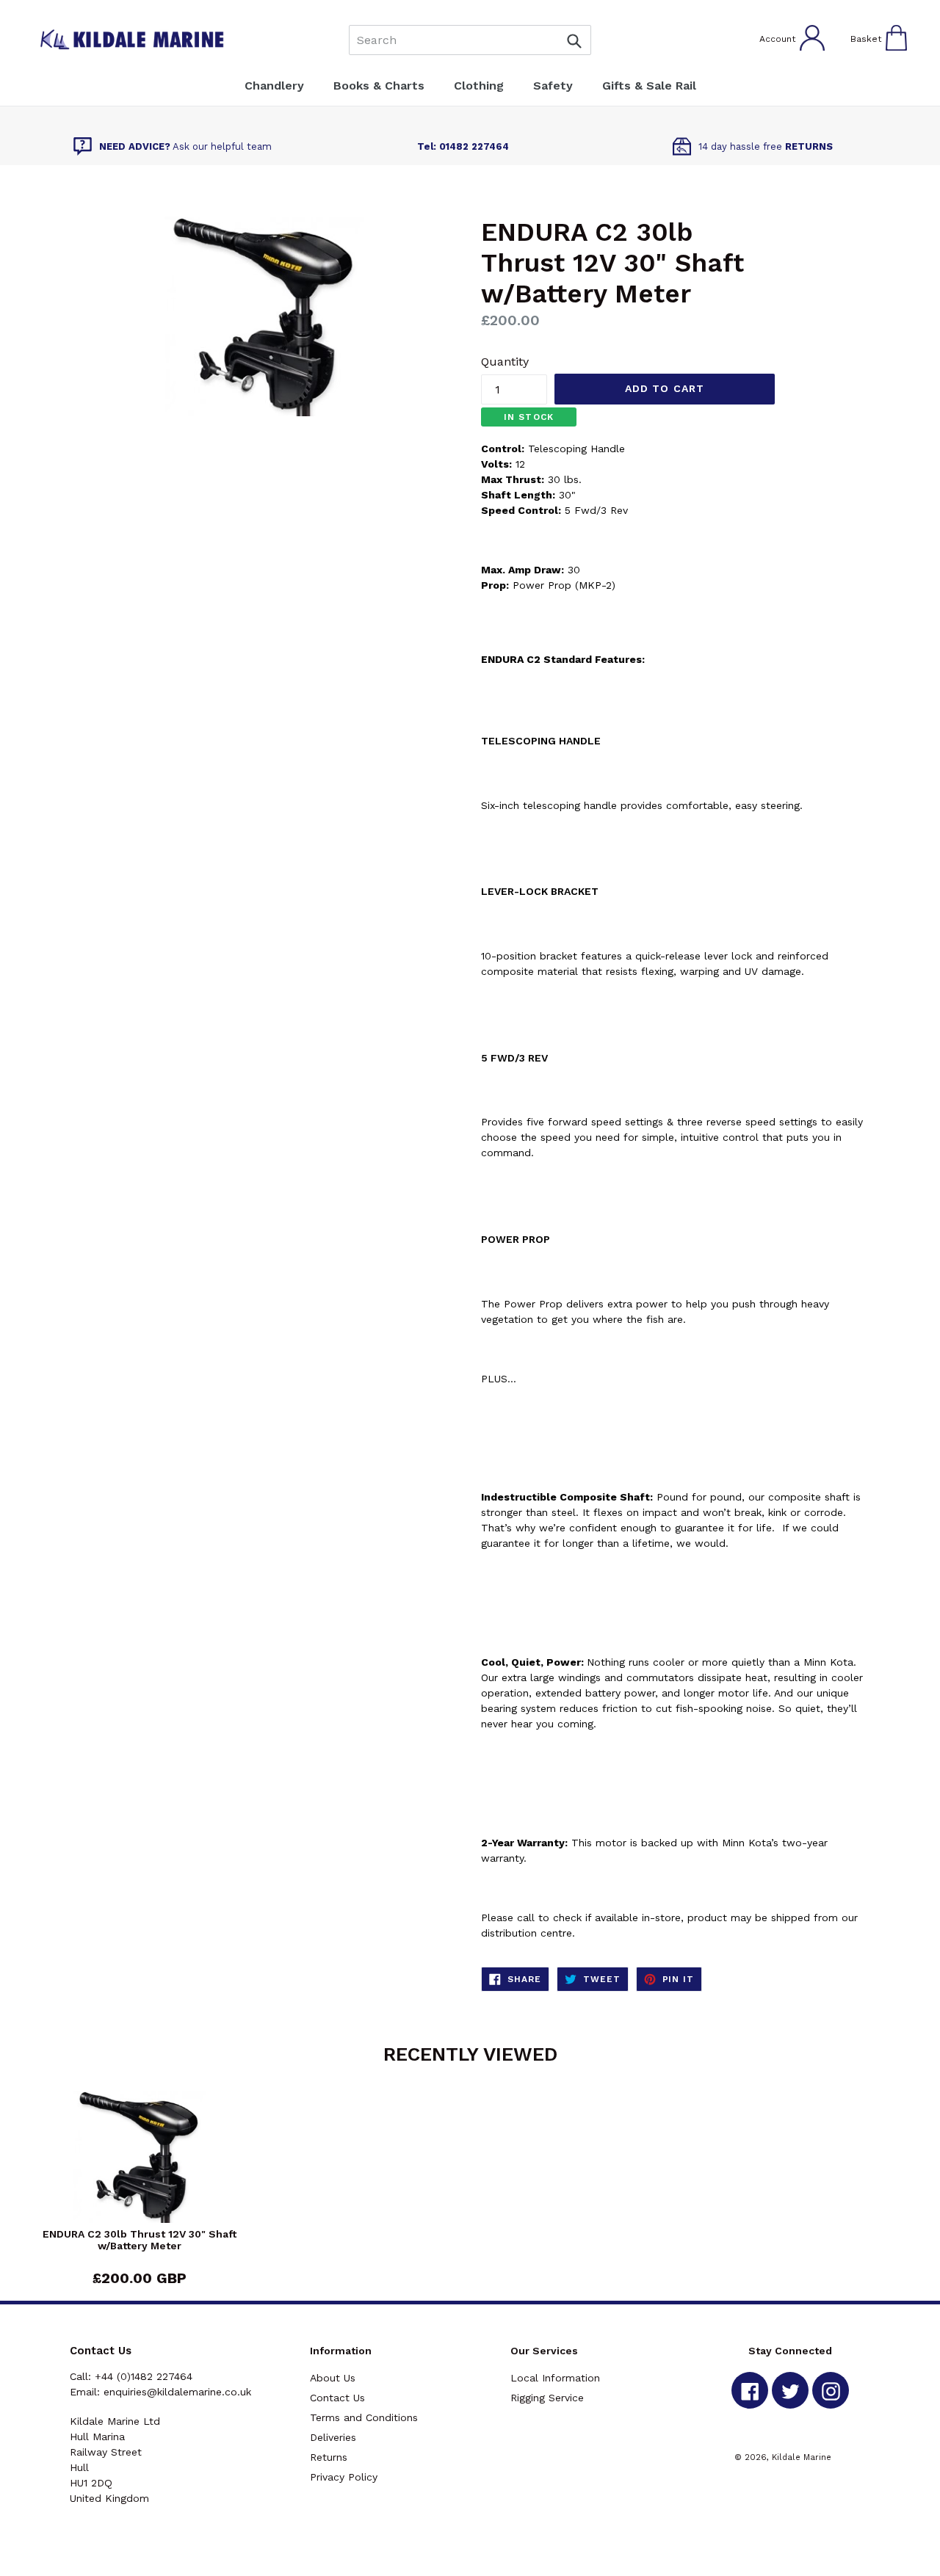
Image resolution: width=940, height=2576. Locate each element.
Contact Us (337, 2398)
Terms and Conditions (364, 2417)
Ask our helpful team (185, 146)
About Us (333, 2378)
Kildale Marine (802, 2457)
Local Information (555, 2378)
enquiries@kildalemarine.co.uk (177, 2392)
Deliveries (333, 2437)
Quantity (505, 362)
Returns (329, 2457)
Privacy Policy (344, 2477)
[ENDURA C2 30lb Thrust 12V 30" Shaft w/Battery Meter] (140, 2159)
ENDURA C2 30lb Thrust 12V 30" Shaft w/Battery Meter (140, 2240)
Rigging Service (547, 2398)
